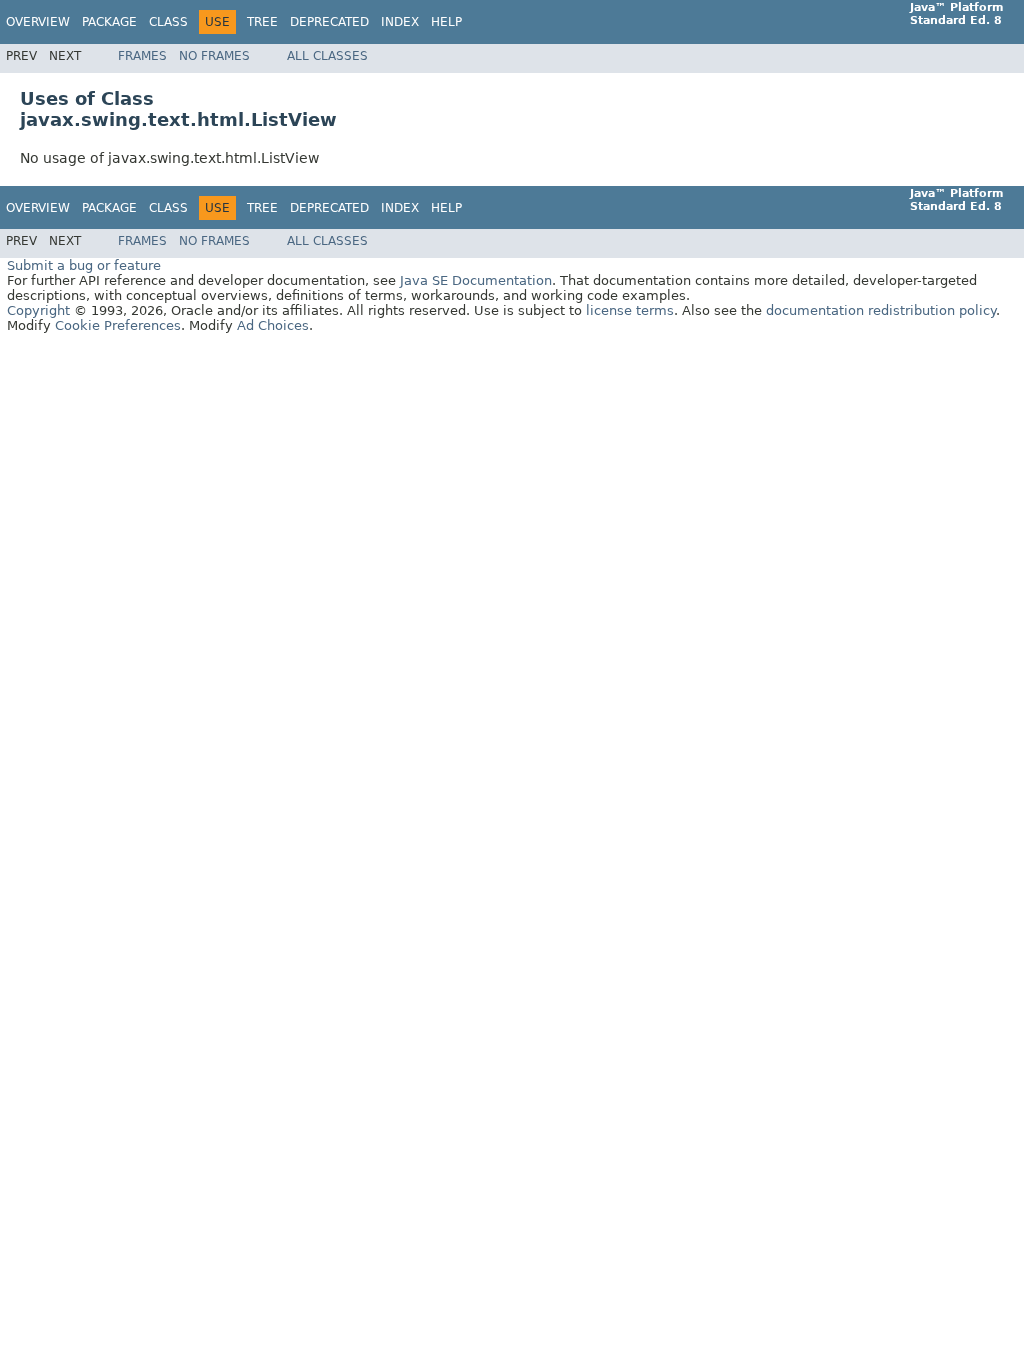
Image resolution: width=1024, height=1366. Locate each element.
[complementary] (118, 325)
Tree (262, 22)
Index (400, 22)
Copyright (38, 310)
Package (109, 22)
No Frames (214, 56)
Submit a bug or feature (84, 265)
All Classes (327, 56)
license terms (630, 310)
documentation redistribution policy (881, 310)
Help (446, 22)
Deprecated (329, 22)
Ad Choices (273, 325)
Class (168, 22)
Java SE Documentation (476, 280)
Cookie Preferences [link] (118, 325)
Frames (142, 56)
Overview (38, 22)
